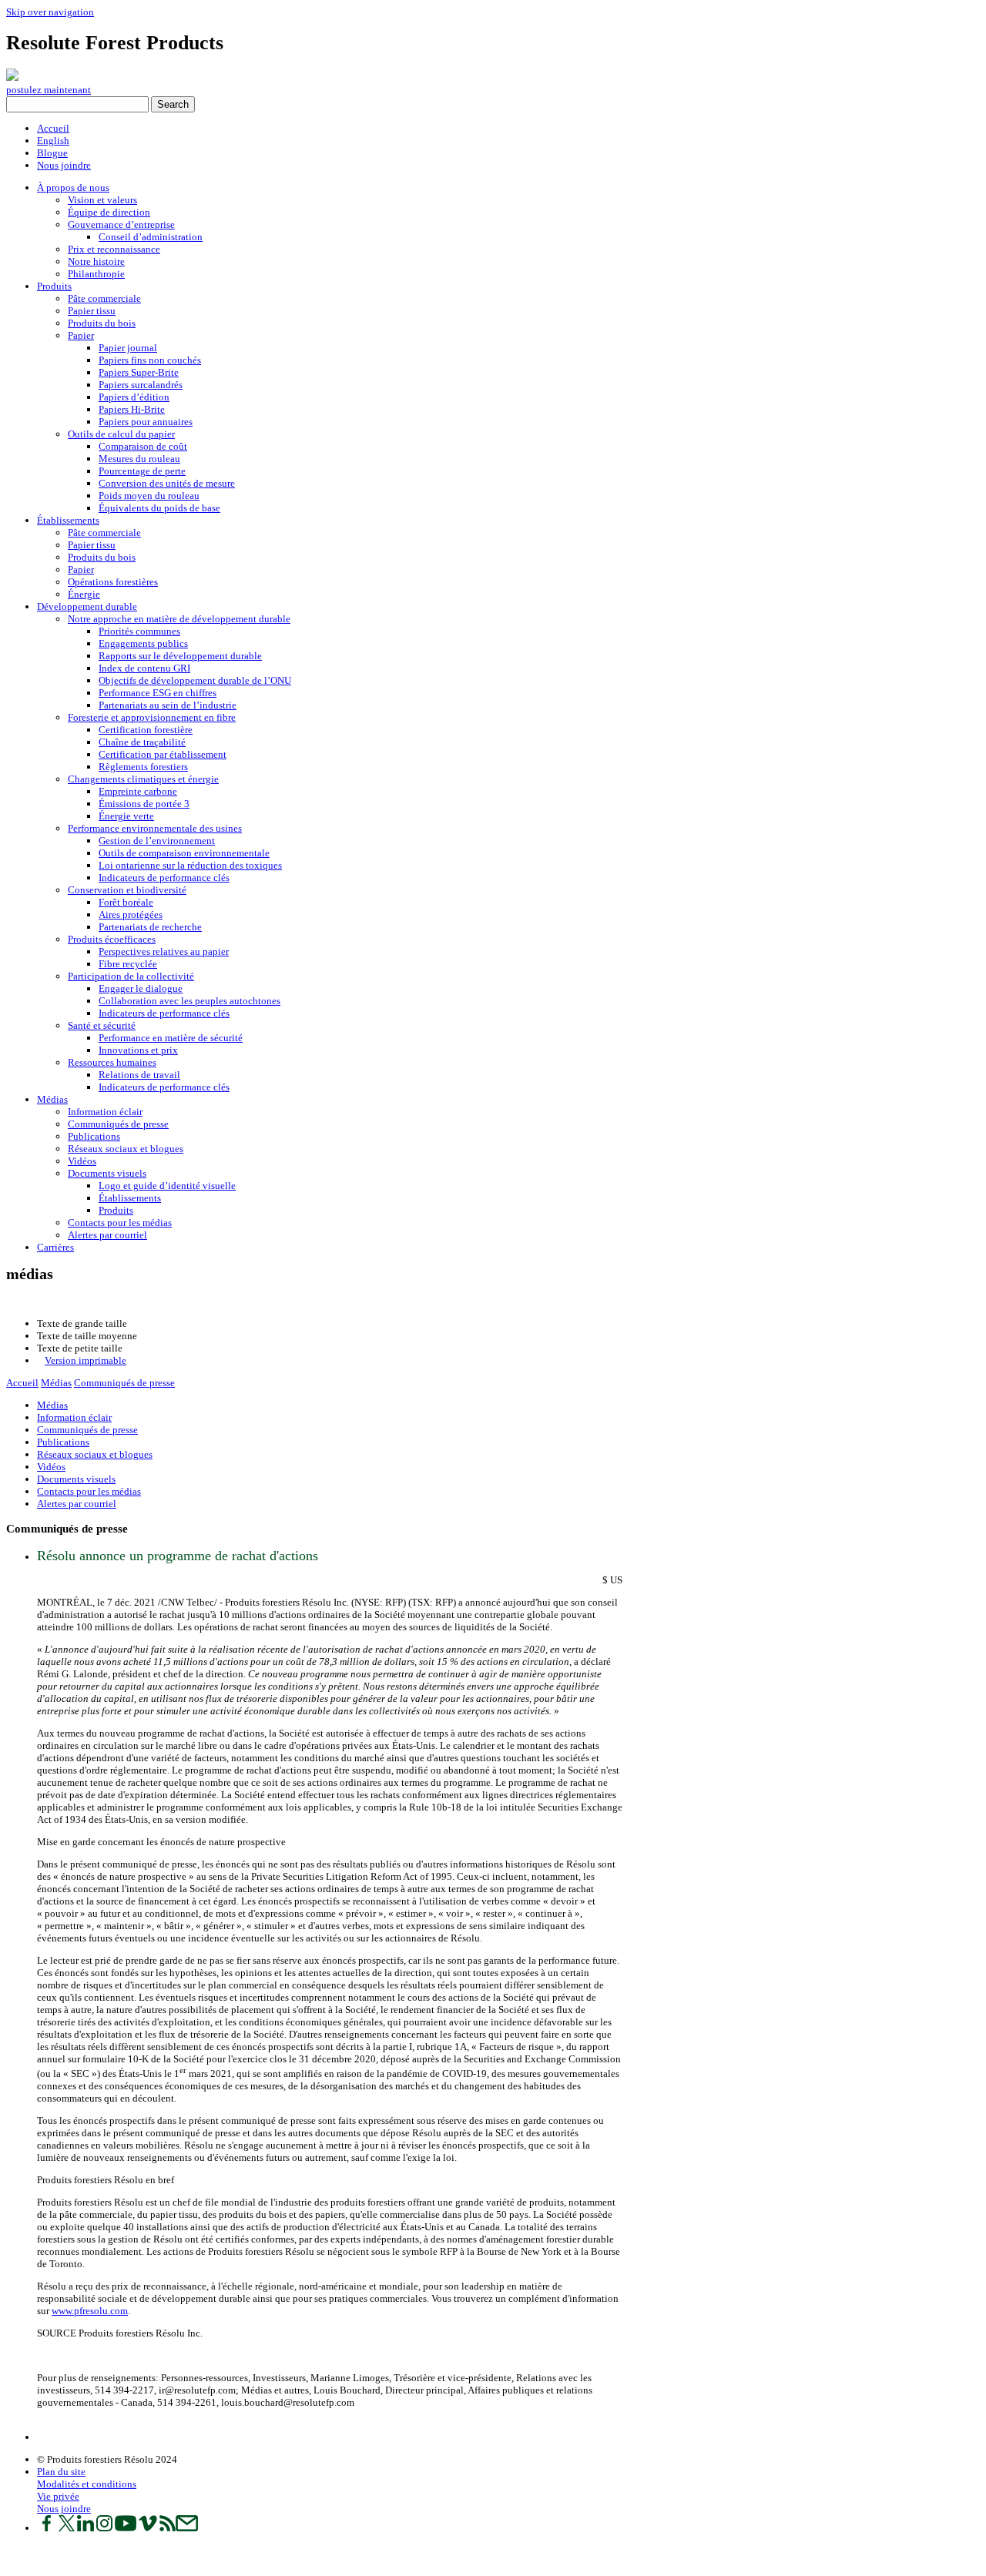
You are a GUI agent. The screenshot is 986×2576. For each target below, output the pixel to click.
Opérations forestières (113, 582)
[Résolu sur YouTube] (126, 2528)
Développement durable (87, 606)
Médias (52, 1099)
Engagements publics (143, 643)
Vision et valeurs (102, 200)
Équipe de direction (109, 212)
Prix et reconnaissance (114, 249)
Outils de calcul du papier (121, 434)
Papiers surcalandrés (141, 385)
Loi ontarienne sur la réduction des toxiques (190, 865)
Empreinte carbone (138, 791)
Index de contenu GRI (144, 668)
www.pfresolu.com (90, 2311)
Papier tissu (92, 311)
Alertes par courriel (107, 1235)
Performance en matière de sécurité (171, 1038)
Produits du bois (102, 323)
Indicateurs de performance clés (164, 878)
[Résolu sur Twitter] (67, 2528)
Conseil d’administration (151, 237)
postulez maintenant (49, 90)
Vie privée (58, 2496)
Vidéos (82, 1161)
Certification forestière (146, 730)
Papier (81, 335)
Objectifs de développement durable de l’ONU (195, 680)
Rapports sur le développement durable (180, 656)
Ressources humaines (112, 1062)
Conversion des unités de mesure (167, 483)
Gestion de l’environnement (157, 841)
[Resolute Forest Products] (12, 77)
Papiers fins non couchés (150, 360)
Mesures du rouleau (139, 459)
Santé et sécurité (102, 1025)
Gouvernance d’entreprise (121, 224)
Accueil (53, 128)
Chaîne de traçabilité (142, 742)
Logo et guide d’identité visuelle (167, 1186)
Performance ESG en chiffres (158, 693)
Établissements (68, 520)
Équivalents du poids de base (159, 508)
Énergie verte (126, 816)
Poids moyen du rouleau (149, 496)
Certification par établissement (163, 754)
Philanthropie (96, 274)
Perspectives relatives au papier (164, 951)
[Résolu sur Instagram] (104, 2528)
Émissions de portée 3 (144, 804)
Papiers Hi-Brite (132, 409)
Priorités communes (139, 631)
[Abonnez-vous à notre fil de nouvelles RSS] (168, 2528)
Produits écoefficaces (112, 939)
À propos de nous (73, 188)
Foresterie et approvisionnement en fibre (152, 717)
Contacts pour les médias (120, 1223)
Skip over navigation (50, 12)
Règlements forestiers (143, 767)
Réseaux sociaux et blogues (126, 1149)
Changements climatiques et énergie (143, 779)
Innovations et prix (138, 1050)
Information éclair (105, 1112)
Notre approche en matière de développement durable (179, 619)
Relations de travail (139, 1075)
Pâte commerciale (104, 298)
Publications (94, 1136)
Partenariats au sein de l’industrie (168, 705)
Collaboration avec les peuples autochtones (189, 1001)
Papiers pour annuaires (146, 422)
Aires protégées (131, 914)
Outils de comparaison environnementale (184, 853)
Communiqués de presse (118, 1124)
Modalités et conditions (87, 2484)
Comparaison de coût (143, 446)
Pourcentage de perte (142, 471)
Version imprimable (86, 1360)
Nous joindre (64, 165)
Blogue (52, 153)
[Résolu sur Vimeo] (148, 2528)
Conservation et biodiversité (127, 890)
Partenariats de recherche (150, 927)
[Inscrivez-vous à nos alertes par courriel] (187, 2528)
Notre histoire (96, 261)
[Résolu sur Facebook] (47, 2528)
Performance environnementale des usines (155, 828)
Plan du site (61, 2472)
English (53, 141)
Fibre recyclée (128, 964)
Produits (54, 286)
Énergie (84, 594)
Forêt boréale (126, 902)
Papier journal (128, 348)
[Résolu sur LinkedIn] (86, 2528)
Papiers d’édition (134, 397)
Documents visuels (107, 1173)
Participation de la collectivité (131, 976)
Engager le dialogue (141, 988)
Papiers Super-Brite (139, 372)
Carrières (55, 1247)
